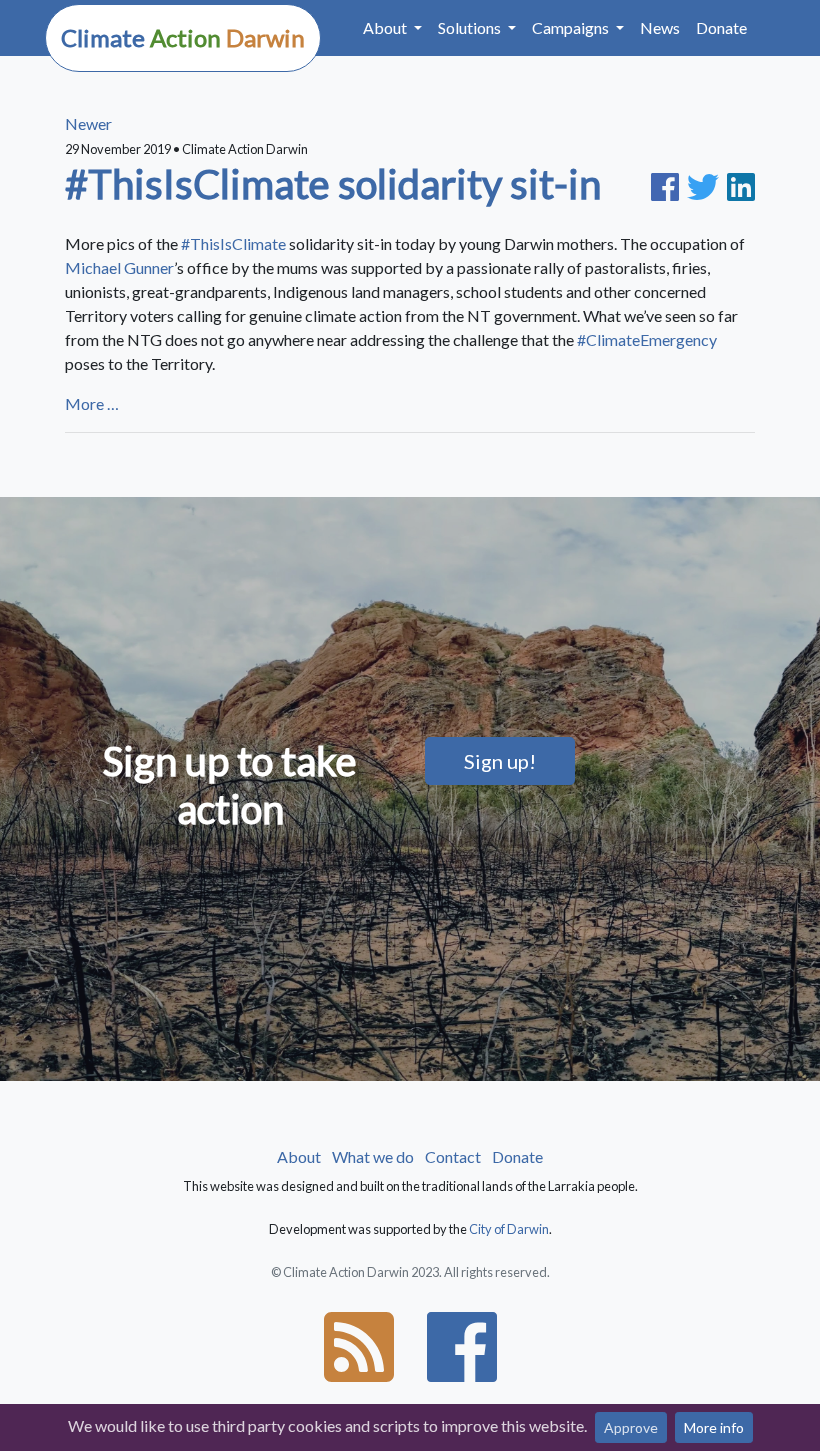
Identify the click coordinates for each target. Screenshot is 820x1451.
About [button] (386, 27)
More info (714, 1427)
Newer (88, 123)
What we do (373, 1156)
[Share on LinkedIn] (741, 184)
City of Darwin (509, 1229)
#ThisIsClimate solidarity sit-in (333, 184)
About (299, 1156)
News (660, 27)
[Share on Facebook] (669, 184)
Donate (721, 27)
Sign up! (500, 761)
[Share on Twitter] (707, 184)
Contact (453, 1156)
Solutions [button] (471, 27)
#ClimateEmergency (647, 339)
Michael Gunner (119, 267)
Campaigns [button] (572, 27)
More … (92, 403)
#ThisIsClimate (235, 243)
